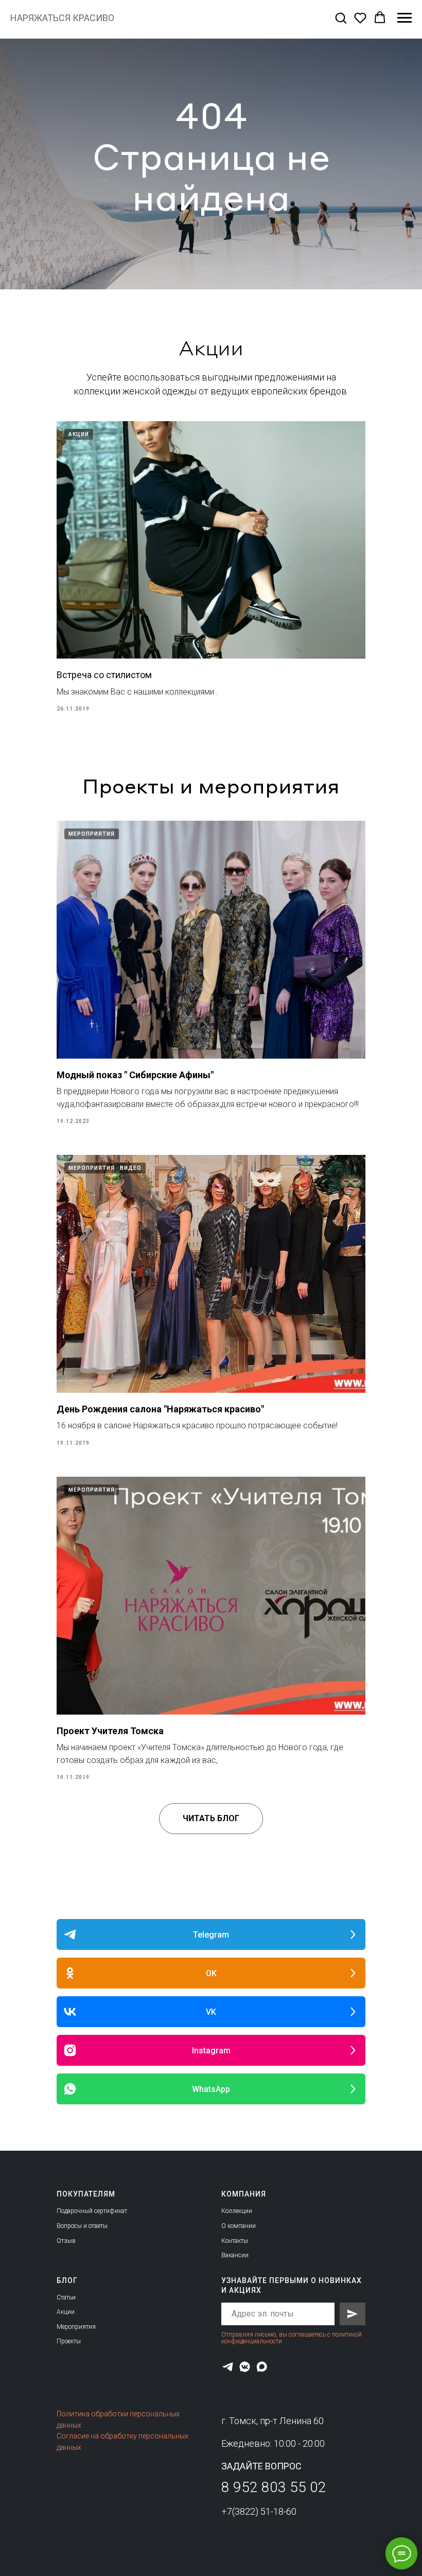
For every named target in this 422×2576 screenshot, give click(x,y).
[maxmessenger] (262, 2367)
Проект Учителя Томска (110, 1731)
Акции (66, 2312)
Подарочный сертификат (92, 2211)
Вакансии (235, 2255)
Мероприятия (76, 2327)
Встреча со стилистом (104, 675)
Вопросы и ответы (82, 2226)
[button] (341, 18)
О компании (239, 2226)
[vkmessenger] (245, 2367)
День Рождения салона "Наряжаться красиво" (160, 1409)
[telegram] (228, 2367)
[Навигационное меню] (405, 18)
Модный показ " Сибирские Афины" (135, 1075)
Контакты (235, 2241)
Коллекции (237, 2211)
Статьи (66, 2297)
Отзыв (66, 2241)
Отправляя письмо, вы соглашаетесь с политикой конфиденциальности (292, 2338)
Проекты (69, 2341)
